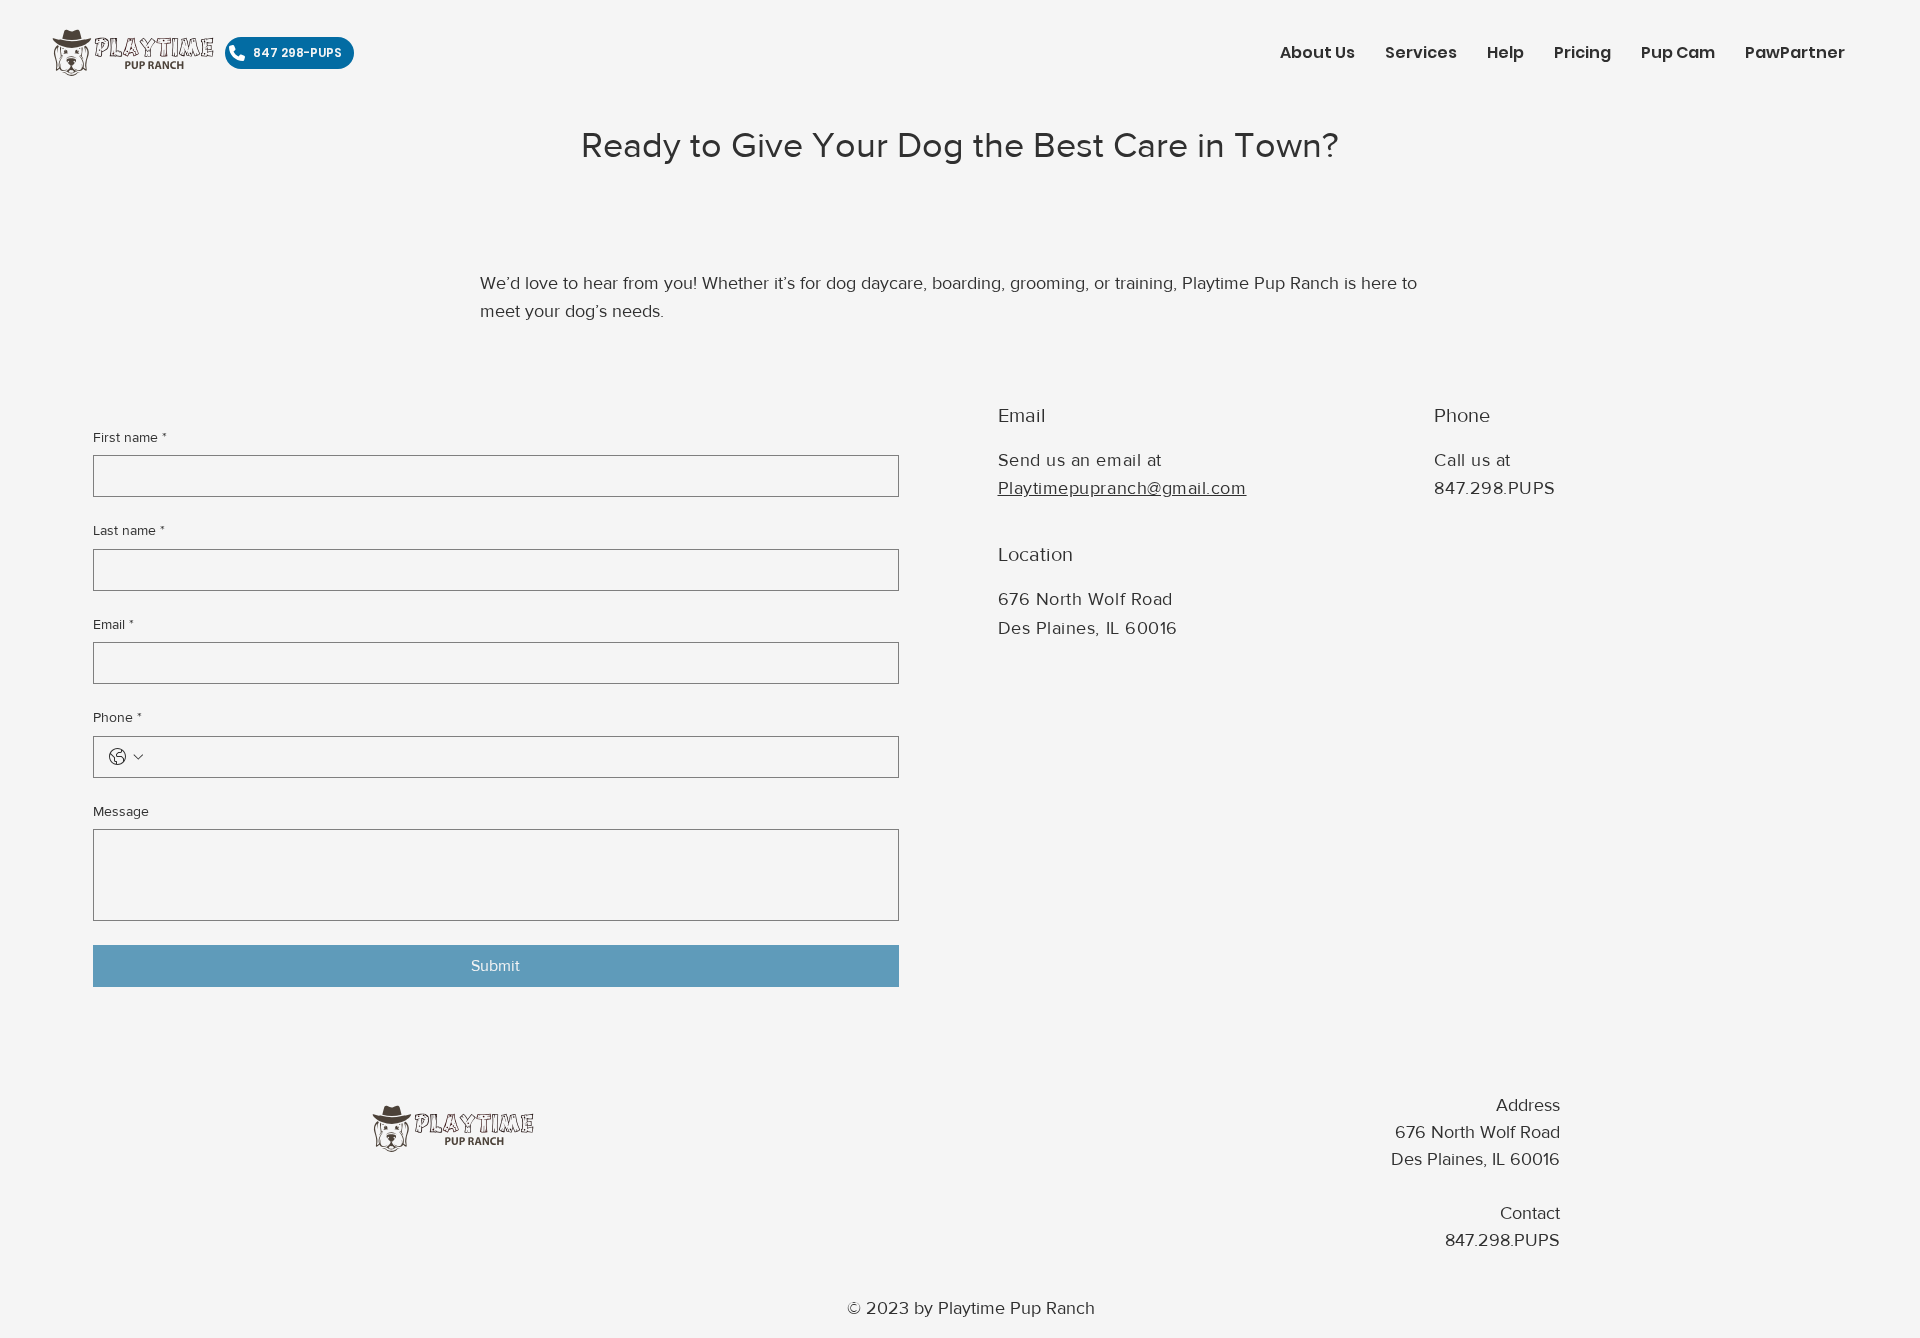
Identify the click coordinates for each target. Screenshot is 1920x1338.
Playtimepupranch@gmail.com (1122, 488)
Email (113, 624)
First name (130, 437)
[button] (1421, 52)
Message (121, 811)
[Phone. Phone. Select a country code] (126, 757)
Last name (129, 530)
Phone (117, 717)
